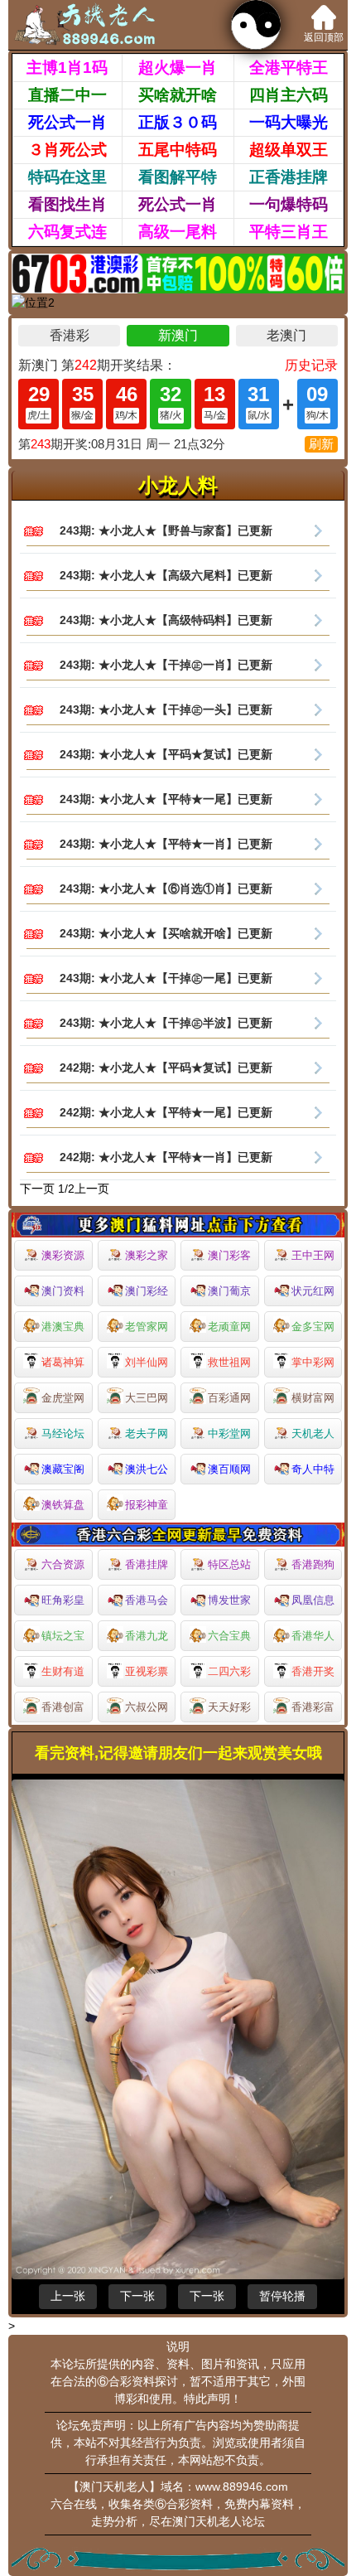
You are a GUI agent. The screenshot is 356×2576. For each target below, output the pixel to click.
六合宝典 (229, 1636)
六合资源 (63, 1564)
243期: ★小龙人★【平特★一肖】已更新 (166, 844)
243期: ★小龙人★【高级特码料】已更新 (166, 620)
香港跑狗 (313, 1564)
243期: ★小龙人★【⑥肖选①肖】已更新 (166, 889)
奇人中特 (313, 1469)
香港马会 (147, 1600)
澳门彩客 (229, 1255)
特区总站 (229, 1564)
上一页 (92, 1189)
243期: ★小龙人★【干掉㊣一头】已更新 (166, 709)
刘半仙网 (147, 1362)
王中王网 (313, 1255)
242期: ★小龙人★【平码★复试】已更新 (166, 1068)
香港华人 (313, 1636)
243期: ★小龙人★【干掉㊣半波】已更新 (166, 1023)
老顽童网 (229, 1327)
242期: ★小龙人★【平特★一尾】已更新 (166, 1112)
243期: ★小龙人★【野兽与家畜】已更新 (166, 530)
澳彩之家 (147, 1255)
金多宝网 (313, 1327)
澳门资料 (63, 1291)
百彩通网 (229, 1398)
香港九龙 (147, 1636)
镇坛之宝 (63, 1636)
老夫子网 (147, 1433)
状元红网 (313, 1291)
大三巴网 (147, 1398)
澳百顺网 (229, 1469)
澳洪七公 (147, 1469)
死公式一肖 (67, 122)
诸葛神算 (63, 1362)
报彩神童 (147, 1505)
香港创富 (63, 1707)
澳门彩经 (147, 1291)
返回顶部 (324, 37)
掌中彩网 (313, 1362)
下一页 (37, 1189)
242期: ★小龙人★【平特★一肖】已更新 (166, 1157)
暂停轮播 (282, 2296)
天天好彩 (229, 1707)
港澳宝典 (63, 1327)
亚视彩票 (147, 1671)
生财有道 (63, 1671)
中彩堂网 (229, 1433)
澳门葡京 (229, 1291)
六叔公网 (147, 1707)
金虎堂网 (63, 1398)
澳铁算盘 (63, 1505)
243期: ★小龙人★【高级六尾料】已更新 (166, 575)
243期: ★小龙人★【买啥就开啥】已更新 (166, 933)
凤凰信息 (313, 1600)
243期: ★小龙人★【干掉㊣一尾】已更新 (166, 978)
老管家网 (147, 1327)
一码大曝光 (289, 122)
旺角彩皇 (63, 1600)
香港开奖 (313, 1671)
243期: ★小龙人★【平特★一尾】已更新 (166, 799)
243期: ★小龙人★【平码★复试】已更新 (166, 754)
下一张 (137, 2296)
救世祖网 (229, 1362)
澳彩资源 (63, 1255)
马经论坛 (63, 1433)
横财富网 (313, 1398)
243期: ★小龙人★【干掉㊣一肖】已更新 (166, 665)
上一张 (68, 2296)
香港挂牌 (147, 1564)
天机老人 (313, 1433)
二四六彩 (229, 1671)
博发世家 (229, 1600)
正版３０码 (178, 122)
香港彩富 (313, 1707)
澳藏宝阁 (63, 1469)
